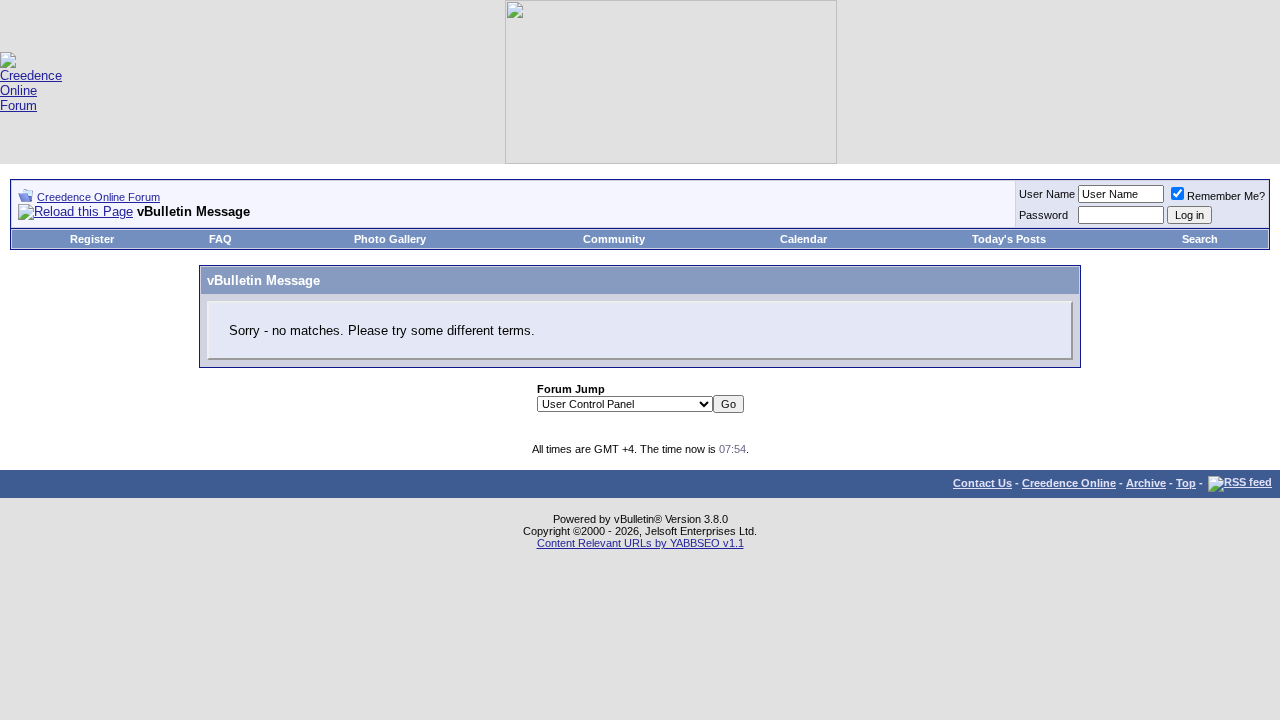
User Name (1047, 194)
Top (1186, 483)
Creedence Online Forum (98, 197)
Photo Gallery (390, 239)
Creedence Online (1069, 483)
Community (614, 239)
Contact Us (982, 483)
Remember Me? (1226, 196)
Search (1200, 239)
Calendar (803, 239)
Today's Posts (1009, 239)
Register (92, 239)
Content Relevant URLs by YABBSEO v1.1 (640, 543)
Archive (1146, 483)
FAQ (220, 239)
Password (1043, 215)
